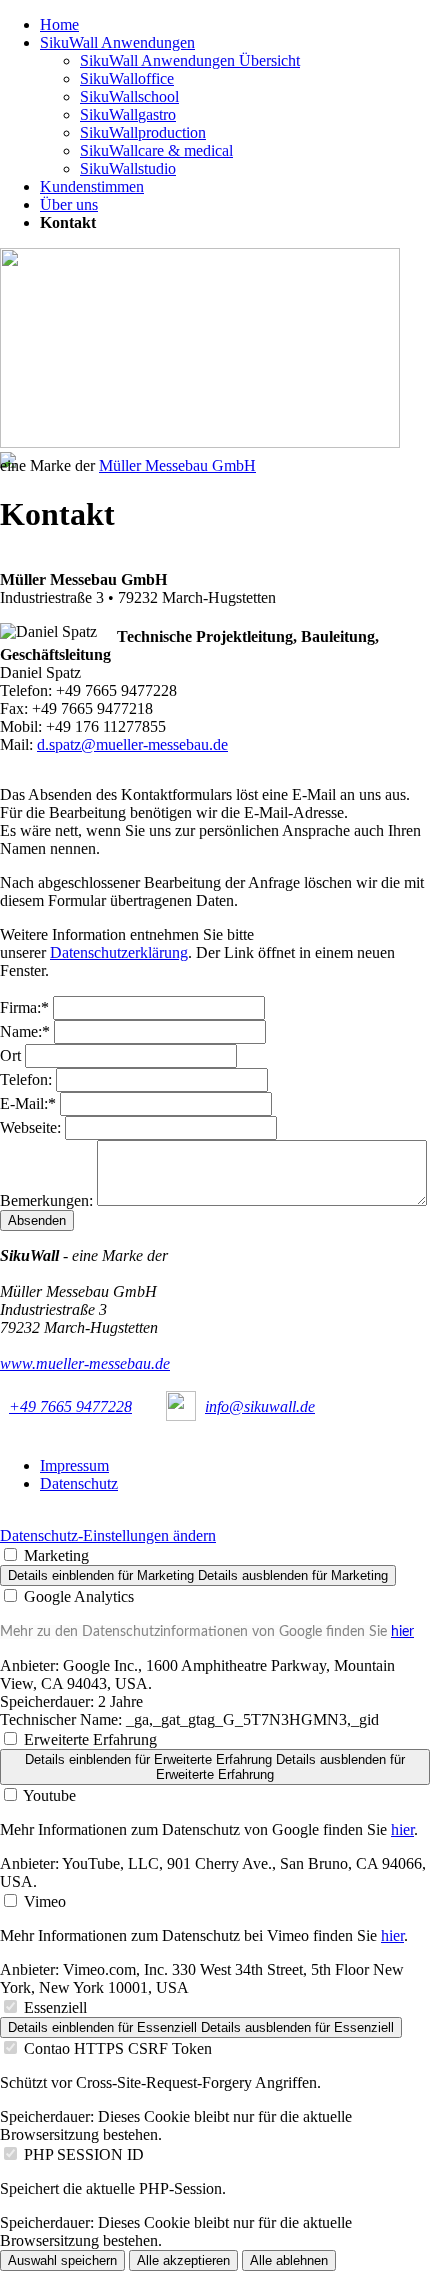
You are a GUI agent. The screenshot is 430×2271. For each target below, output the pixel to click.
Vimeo (45, 1901)
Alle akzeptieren (183, 2260)
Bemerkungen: (48, 1200)
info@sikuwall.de (260, 1406)
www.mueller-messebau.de (85, 1363)
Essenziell (55, 2007)
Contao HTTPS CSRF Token (118, 2048)
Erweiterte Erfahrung (90, 1739)
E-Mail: (30, 1103)
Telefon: (28, 1079)
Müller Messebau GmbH (177, 465)
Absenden (37, 1220)
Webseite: (32, 1127)
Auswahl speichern (62, 2260)
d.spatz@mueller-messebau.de (132, 744)
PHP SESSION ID (84, 2154)
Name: (27, 1031)
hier (402, 1632)
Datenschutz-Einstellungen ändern (108, 1535)
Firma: (26, 1007)
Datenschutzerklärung (119, 952)
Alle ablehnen (289, 2260)
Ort (12, 1055)
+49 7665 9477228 (70, 1406)
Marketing (56, 1555)
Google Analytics (79, 1596)
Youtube (49, 1795)
